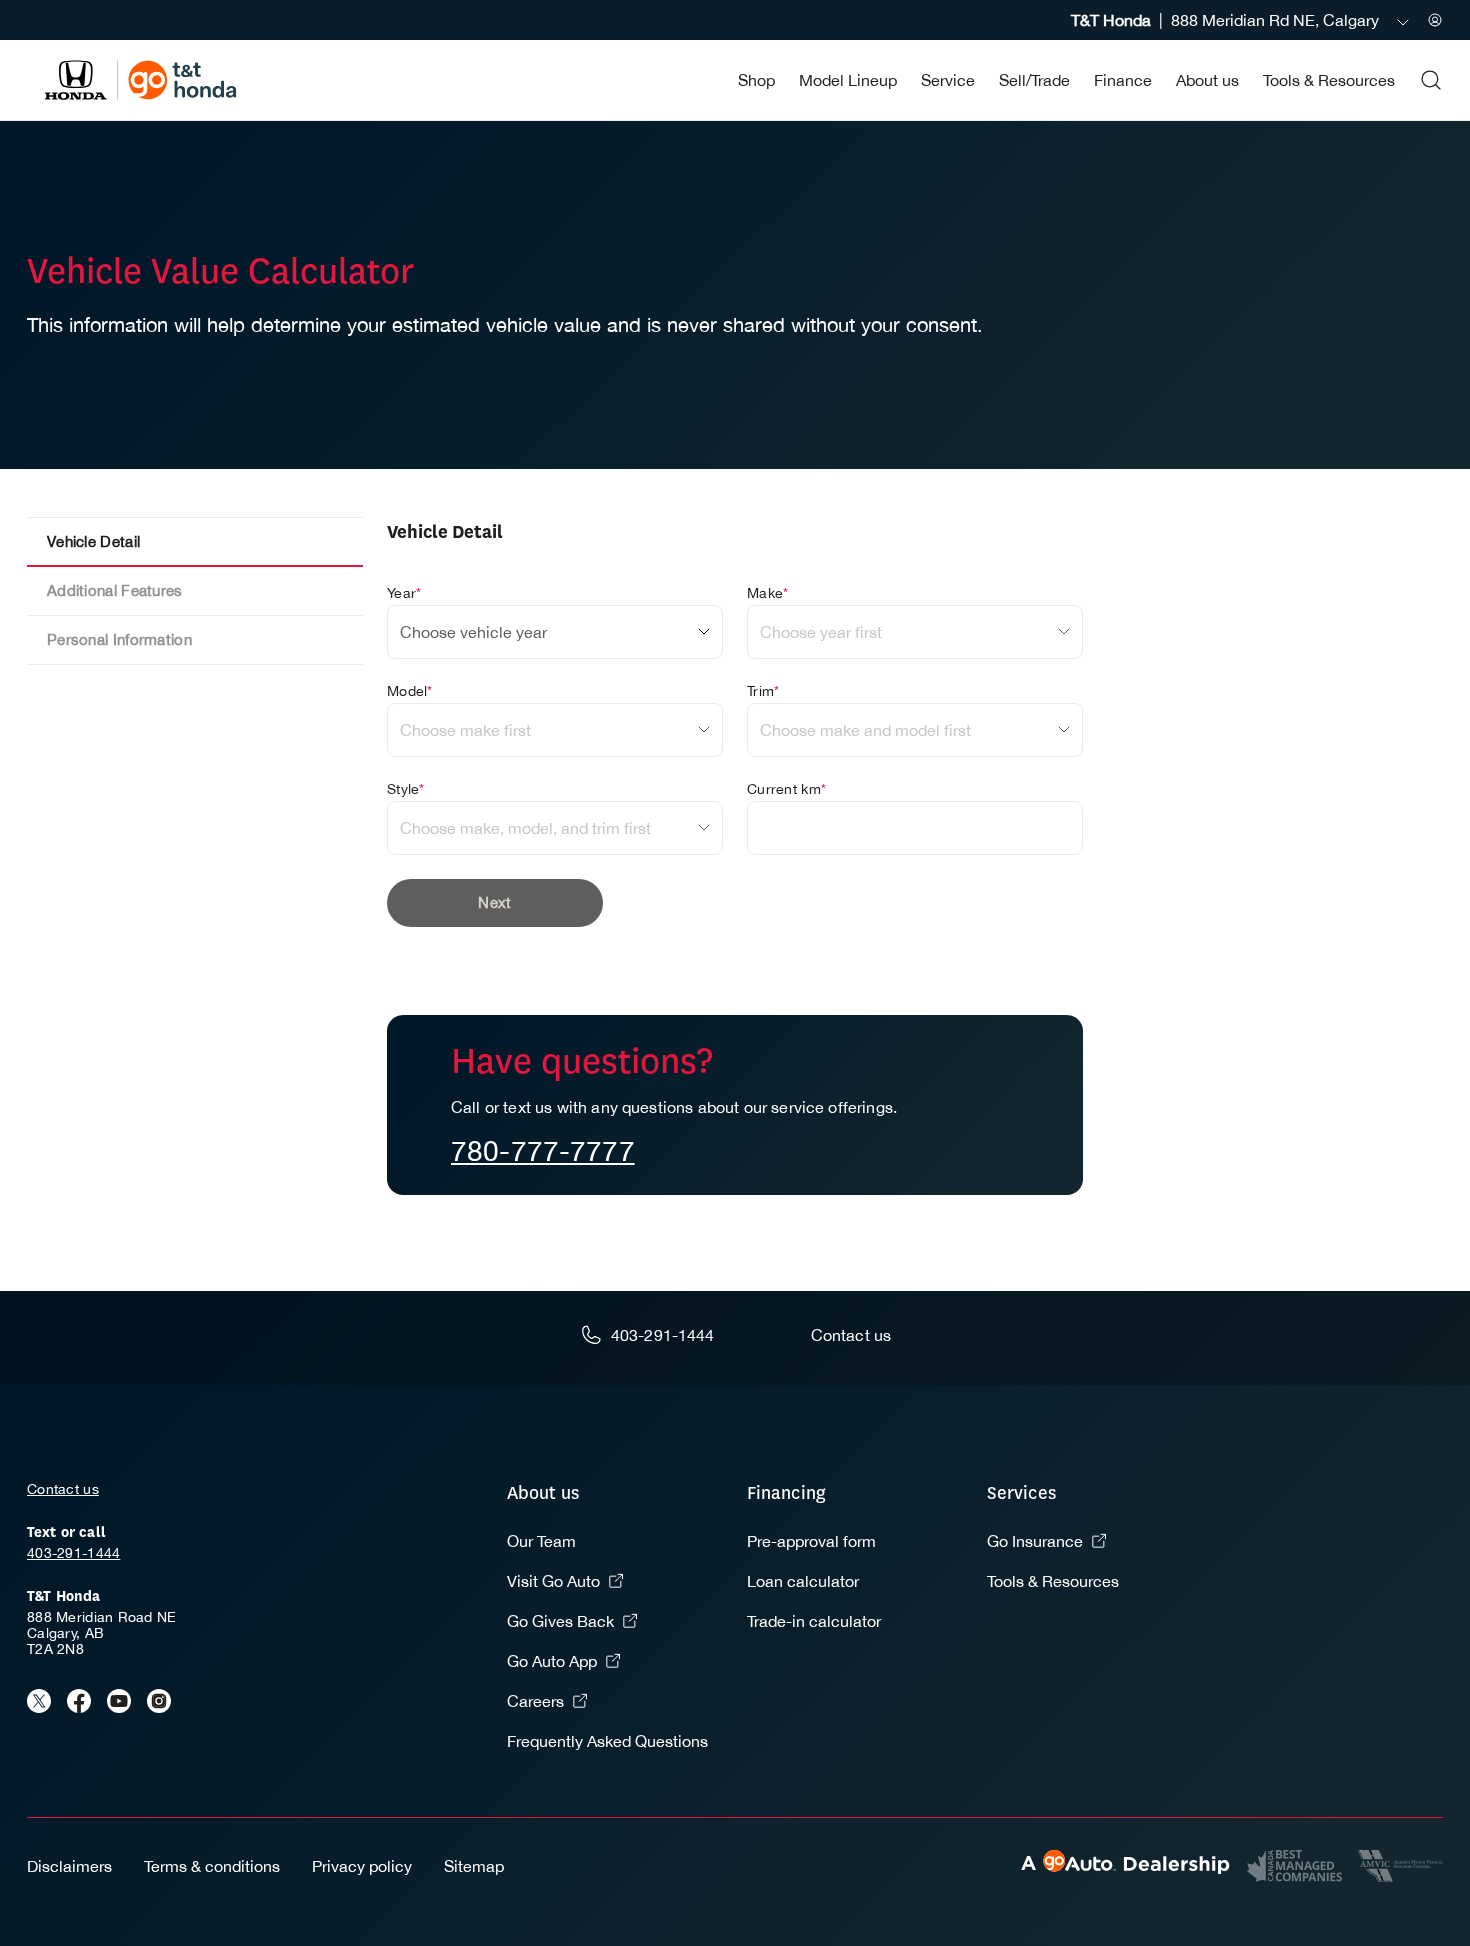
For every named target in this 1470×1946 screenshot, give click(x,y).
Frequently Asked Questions (607, 1741)
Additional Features (115, 590)
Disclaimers (69, 1866)
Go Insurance (1035, 1541)
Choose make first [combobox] (465, 730)
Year (404, 593)
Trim (763, 691)
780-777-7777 (543, 1150)
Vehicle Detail (93, 541)
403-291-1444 (73, 1553)
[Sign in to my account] (1435, 20)
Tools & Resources (1329, 80)
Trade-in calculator (814, 1621)
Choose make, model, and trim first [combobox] (525, 828)
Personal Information (119, 639)
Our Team (541, 1541)
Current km (786, 789)
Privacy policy (362, 1866)
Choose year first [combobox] (821, 632)
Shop (756, 80)
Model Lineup (848, 80)
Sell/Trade (1034, 80)
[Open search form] (1431, 80)
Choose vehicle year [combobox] (473, 632)
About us (1207, 80)
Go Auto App (552, 1661)
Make (767, 593)
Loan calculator (803, 1581)
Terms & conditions (212, 1866)
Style (406, 789)
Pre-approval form (811, 1541)
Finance (1123, 80)
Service (948, 80)
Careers (535, 1701)
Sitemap (474, 1866)
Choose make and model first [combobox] (865, 730)
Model (410, 691)
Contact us (63, 1489)
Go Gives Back (560, 1621)
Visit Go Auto (553, 1581)
